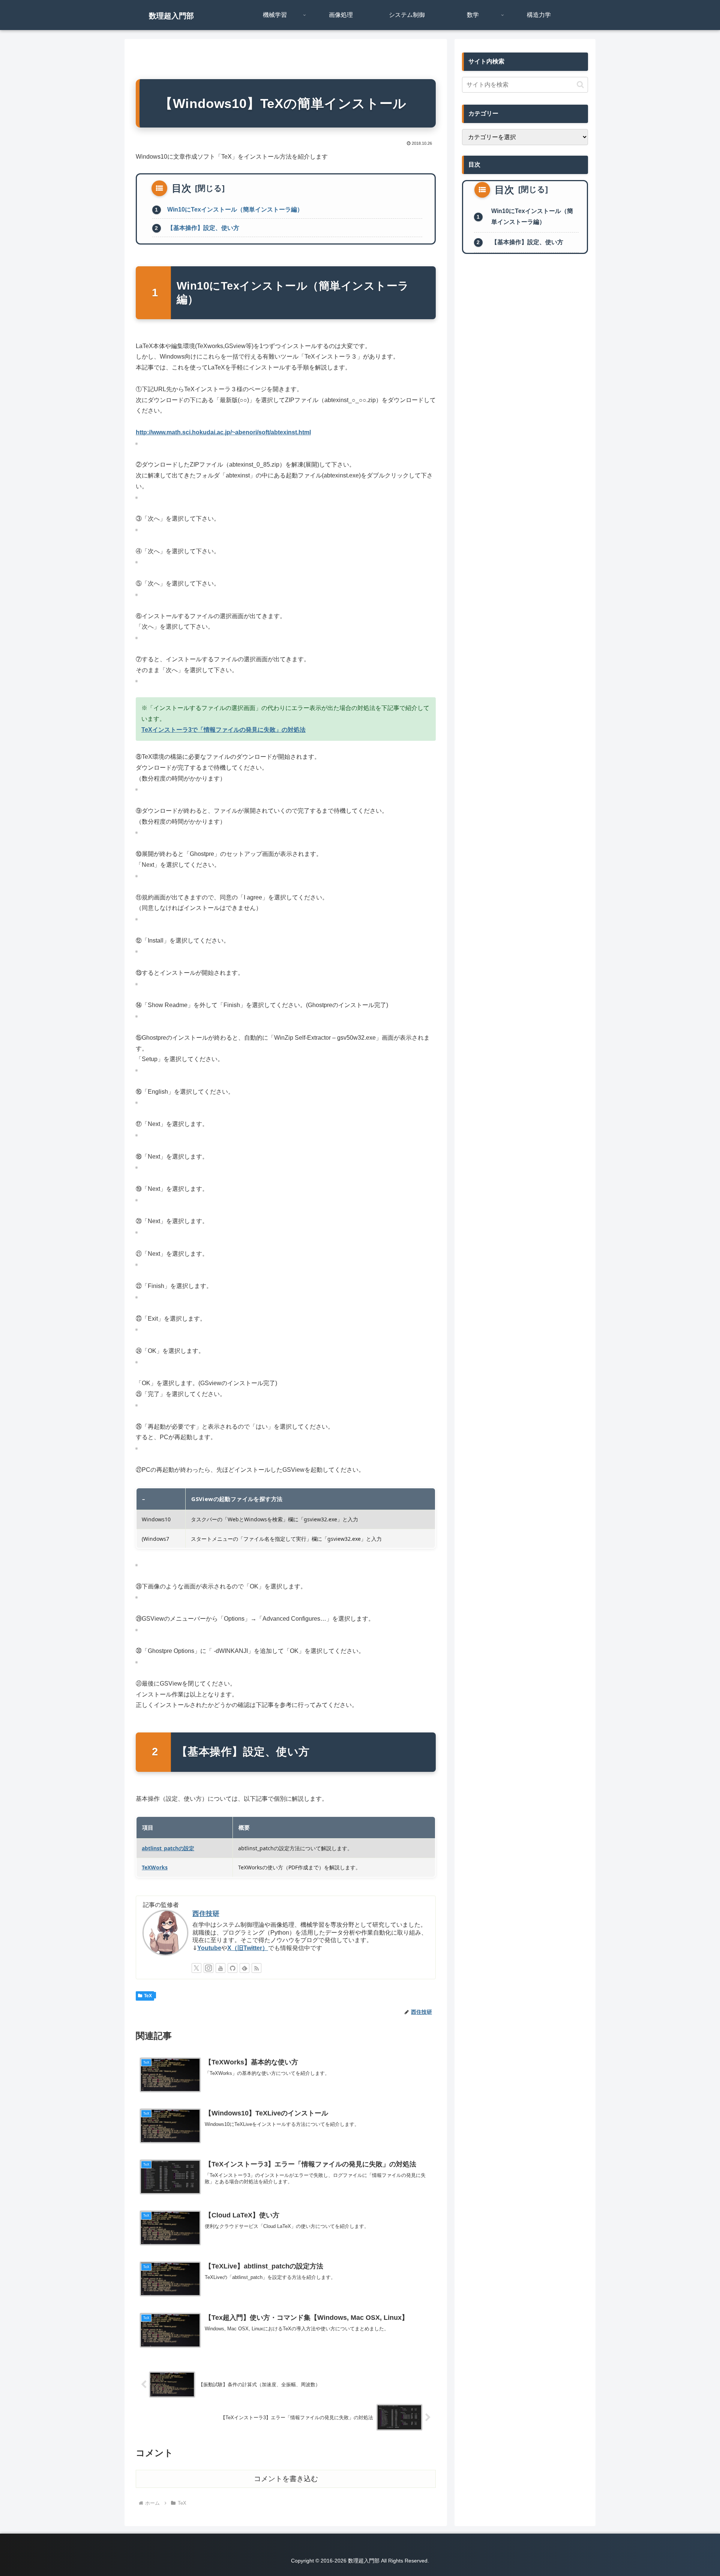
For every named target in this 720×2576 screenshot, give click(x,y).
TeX (148, 1996)
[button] (580, 85)
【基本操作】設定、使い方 (203, 228)
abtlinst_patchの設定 (168, 1848)
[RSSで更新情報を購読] (256, 1968)
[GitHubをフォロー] (232, 1968)
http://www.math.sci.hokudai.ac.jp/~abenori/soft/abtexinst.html (223, 432)
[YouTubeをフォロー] (220, 1968)
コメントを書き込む (286, 2479)
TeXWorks (155, 1867)
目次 (181, 188)
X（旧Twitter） (248, 1948)
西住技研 (206, 1914)
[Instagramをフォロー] (208, 1968)
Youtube (209, 1948)
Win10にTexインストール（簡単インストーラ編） (235, 209)
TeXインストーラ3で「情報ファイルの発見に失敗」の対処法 (223, 730)
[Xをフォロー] (196, 1968)
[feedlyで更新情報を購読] (244, 1968)
